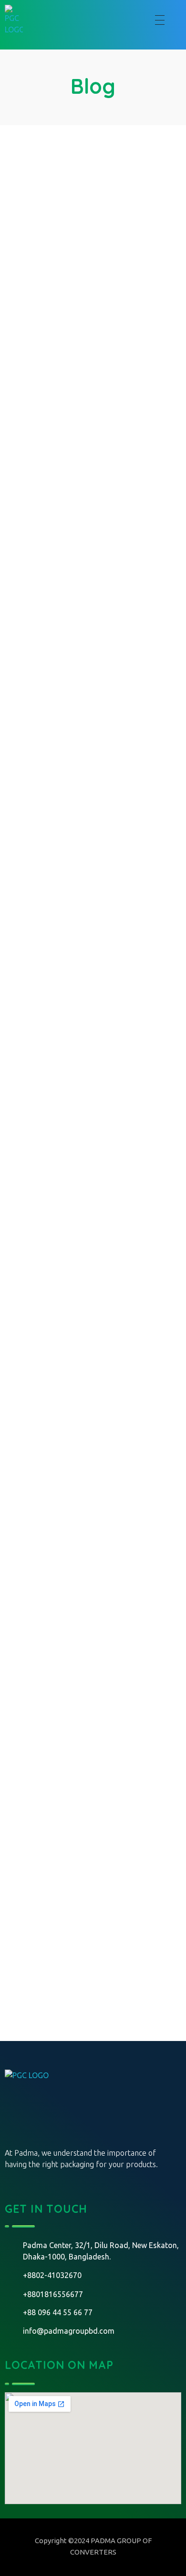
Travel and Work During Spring (85, 974)
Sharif (111, 238)
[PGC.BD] (41, 2105)
